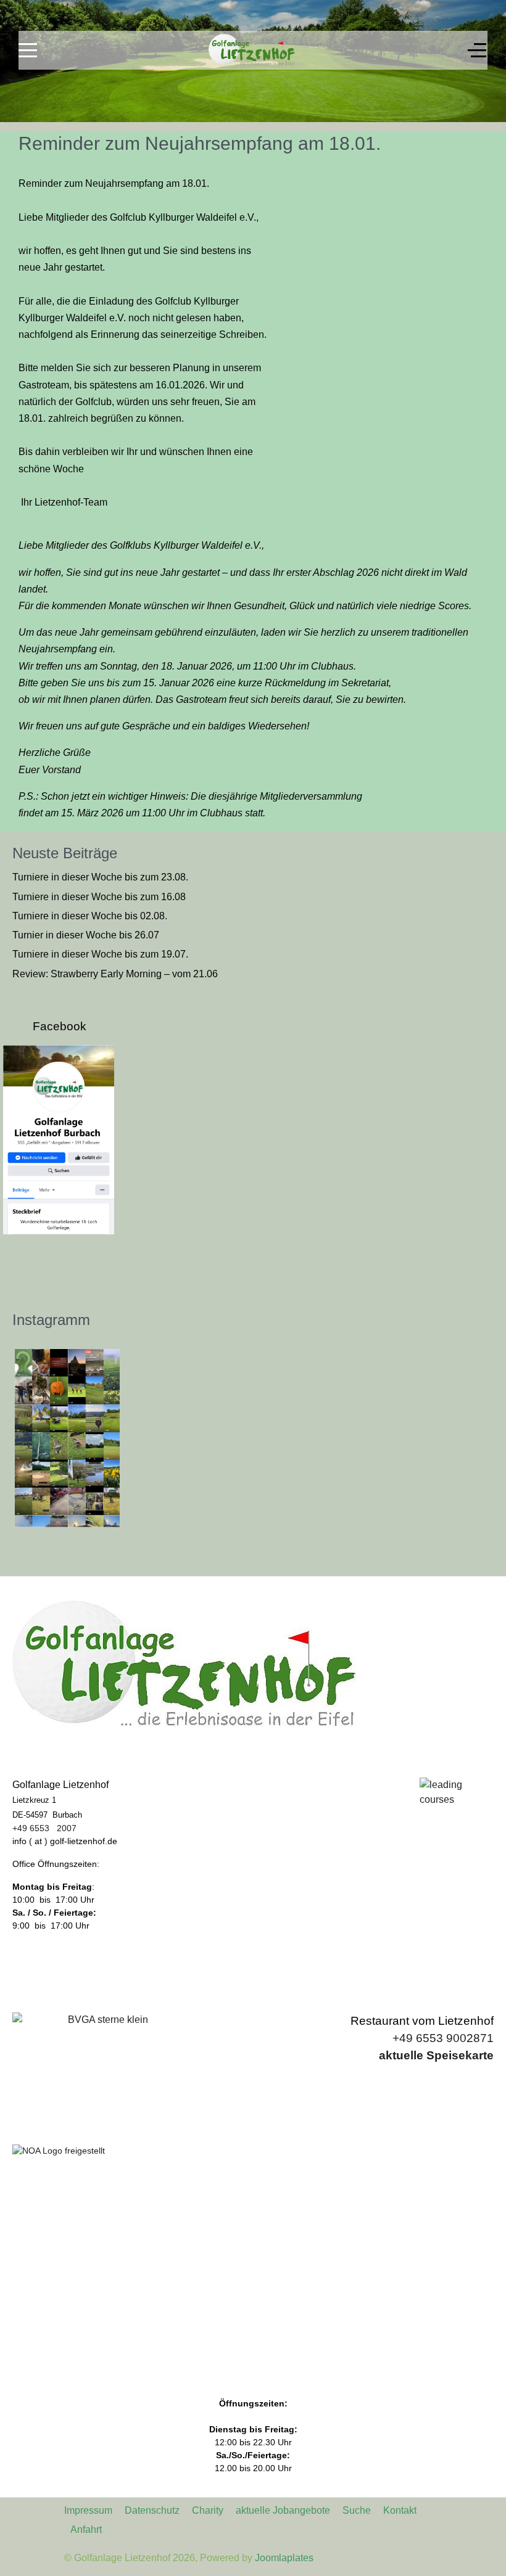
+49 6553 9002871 (443, 2038)
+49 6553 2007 (44, 1828)
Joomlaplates (284, 2558)
